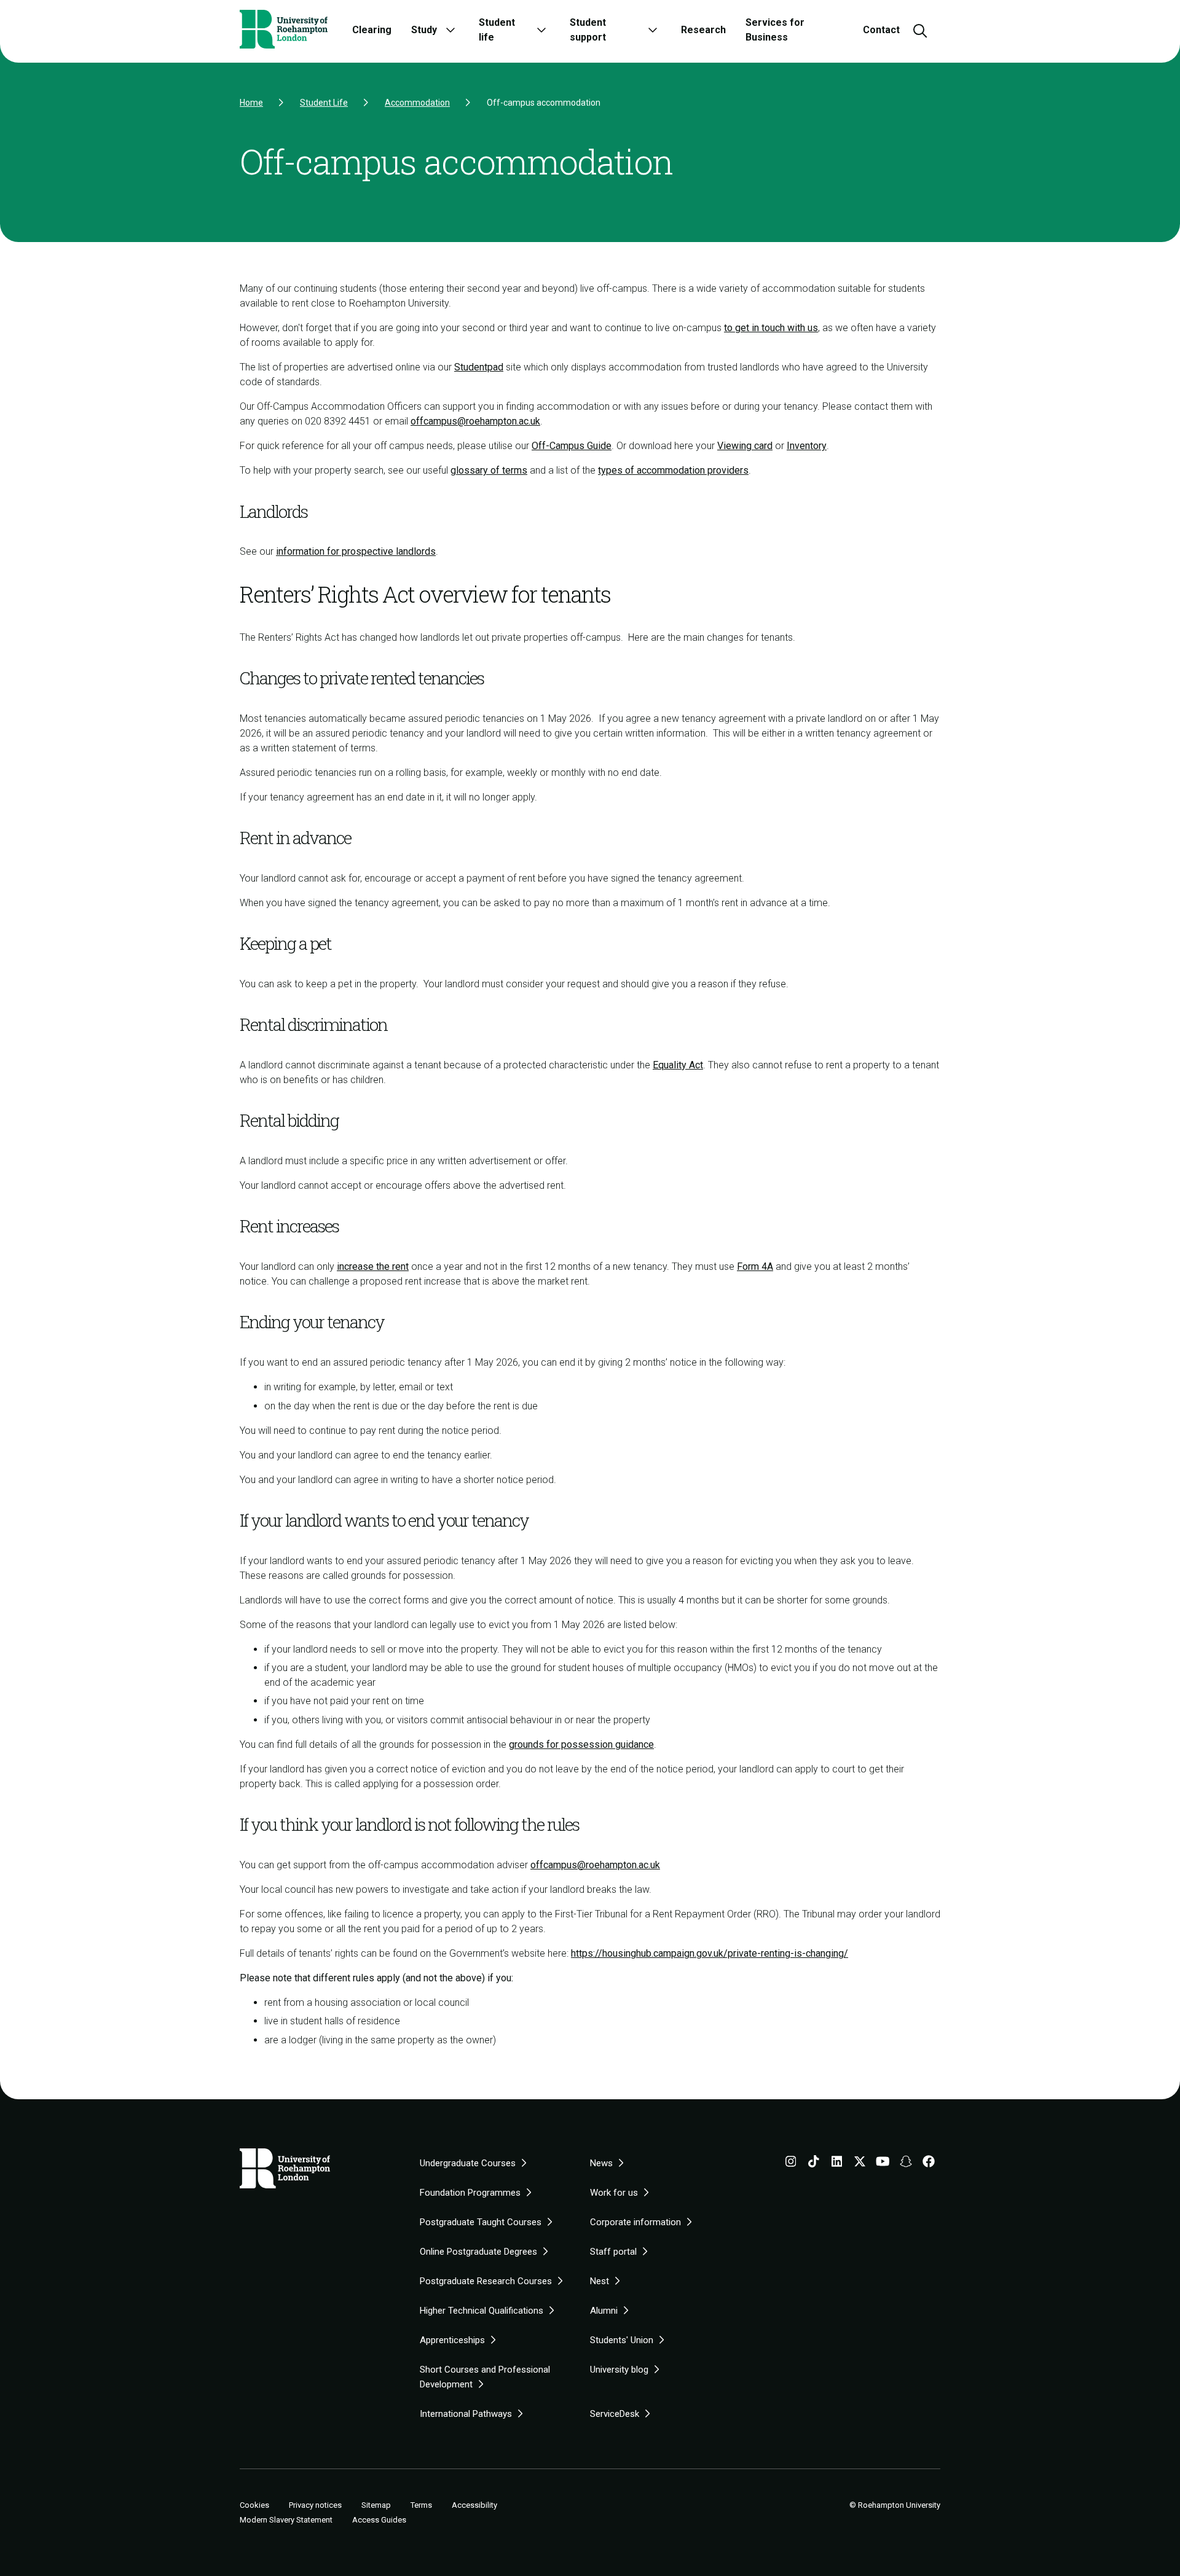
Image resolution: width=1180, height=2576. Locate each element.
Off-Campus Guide (572, 446)
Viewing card (745, 446)
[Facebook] (929, 2164)
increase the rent (373, 1266)
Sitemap (376, 2505)
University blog (619, 2370)
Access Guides (379, 2520)
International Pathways (466, 2414)
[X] (860, 2164)
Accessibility (474, 2505)
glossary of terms (489, 470)
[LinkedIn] (837, 2164)
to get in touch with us (771, 328)
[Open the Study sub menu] (450, 30)
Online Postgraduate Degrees (478, 2252)
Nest (600, 2281)
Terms (421, 2505)
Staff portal (613, 2252)
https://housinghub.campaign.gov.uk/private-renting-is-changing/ (710, 1953)
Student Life (324, 103)
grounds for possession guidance (581, 1744)
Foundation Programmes (470, 2193)
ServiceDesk (615, 2414)
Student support (588, 30)
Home (251, 103)
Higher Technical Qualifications (482, 2311)
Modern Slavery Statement (286, 2520)
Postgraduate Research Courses (486, 2281)
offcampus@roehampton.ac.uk (475, 421)
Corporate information (635, 2222)
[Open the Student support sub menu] (653, 30)
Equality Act (678, 1065)
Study (424, 30)
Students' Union (622, 2340)
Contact (881, 30)
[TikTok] (814, 2164)
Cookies (254, 2505)
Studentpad (479, 367)
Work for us (614, 2193)
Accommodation (417, 103)
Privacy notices (315, 2505)
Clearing (372, 30)
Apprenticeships (452, 2340)
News (601, 2163)
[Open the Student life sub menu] (541, 30)
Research (703, 30)
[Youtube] (883, 2164)
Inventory (807, 446)
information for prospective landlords (356, 551)
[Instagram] (791, 2164)
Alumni (604, 2311)
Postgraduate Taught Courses (481, 2222)
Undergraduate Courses (468, 2163)
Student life (497, 30)
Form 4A (755, 1266)
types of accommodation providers (673, 470)
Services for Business (775, 30)
